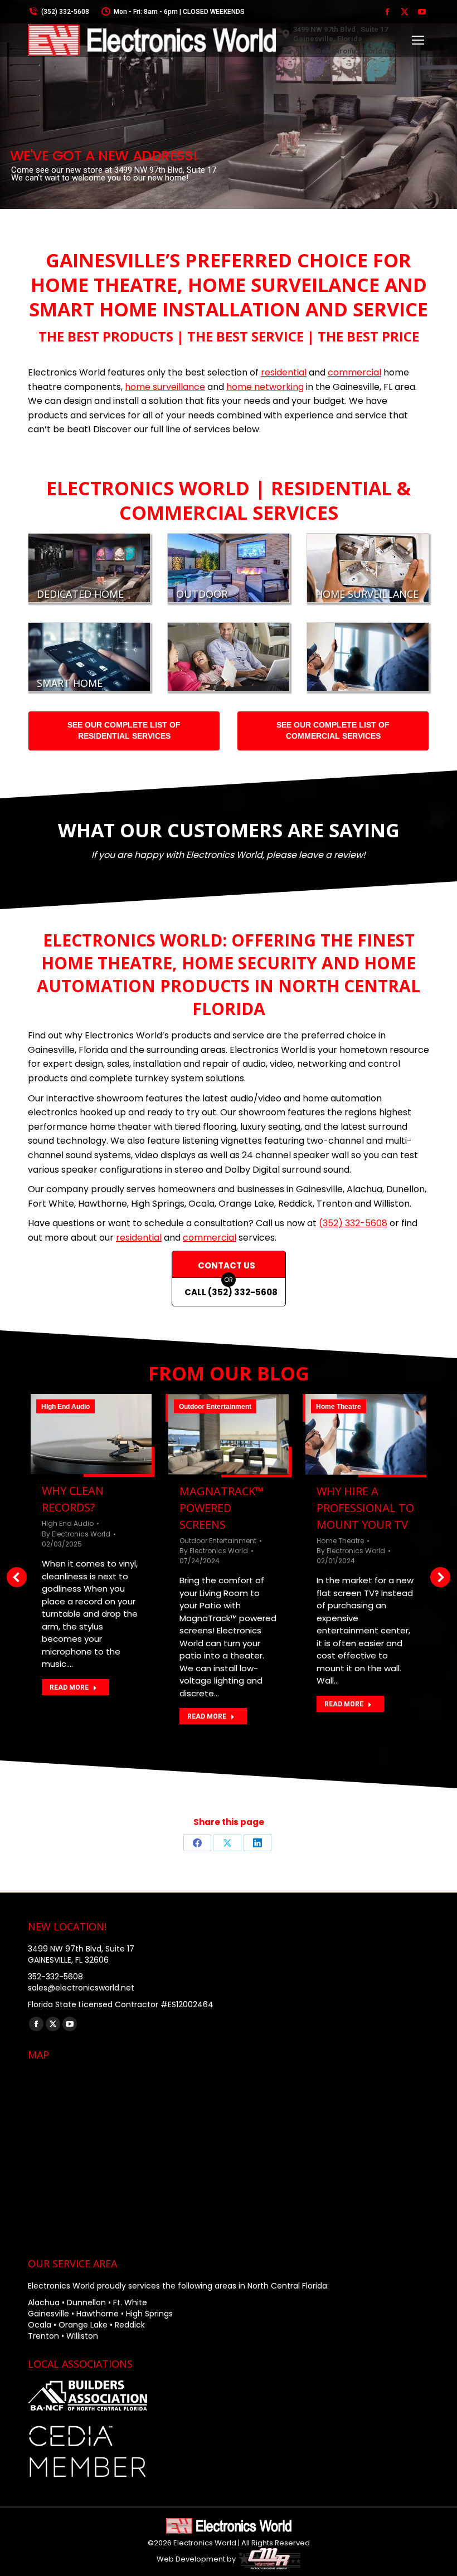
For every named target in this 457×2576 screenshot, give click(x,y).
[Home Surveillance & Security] (368, 568)
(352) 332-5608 (65, 12)
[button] (17, 1577)
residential (284, 372)
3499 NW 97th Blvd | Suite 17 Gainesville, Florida (341, 34)
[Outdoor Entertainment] (229, 568)
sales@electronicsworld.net (346, 51)
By (76, 1534)
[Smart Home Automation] (89, 657)
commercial (354, 372)
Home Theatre (339, 1407)
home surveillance (165, 387)
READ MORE (69, 1687)
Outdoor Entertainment (215, 1407)
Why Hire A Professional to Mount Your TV (365, 1508)
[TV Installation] (368, 657)
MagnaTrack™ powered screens (222, 1508)
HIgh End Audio (65, 1407)
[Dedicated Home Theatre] (89, 568)
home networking (265, 387)
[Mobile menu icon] (418, 40)
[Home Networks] (229, 657)
